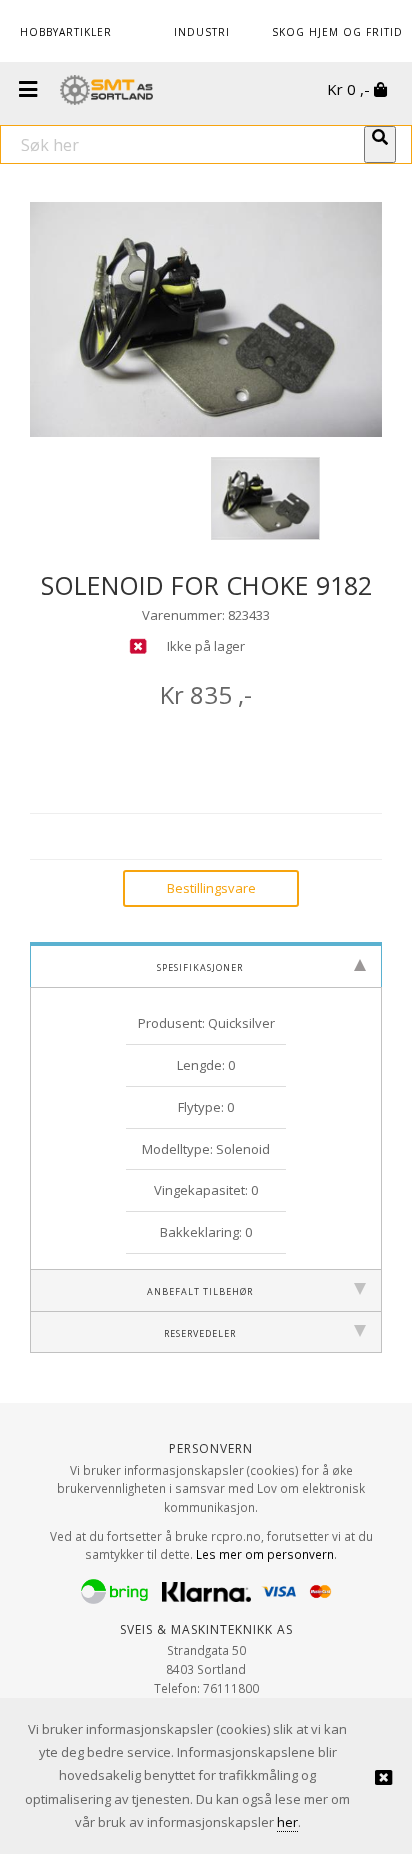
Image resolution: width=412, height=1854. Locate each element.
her (287, 1822)
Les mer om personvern (265, 1554)
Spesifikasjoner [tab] (200, 966)
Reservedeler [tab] (200, 1332)
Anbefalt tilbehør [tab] (200, 1290)
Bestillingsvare (211, 888)
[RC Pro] (106, 92)
